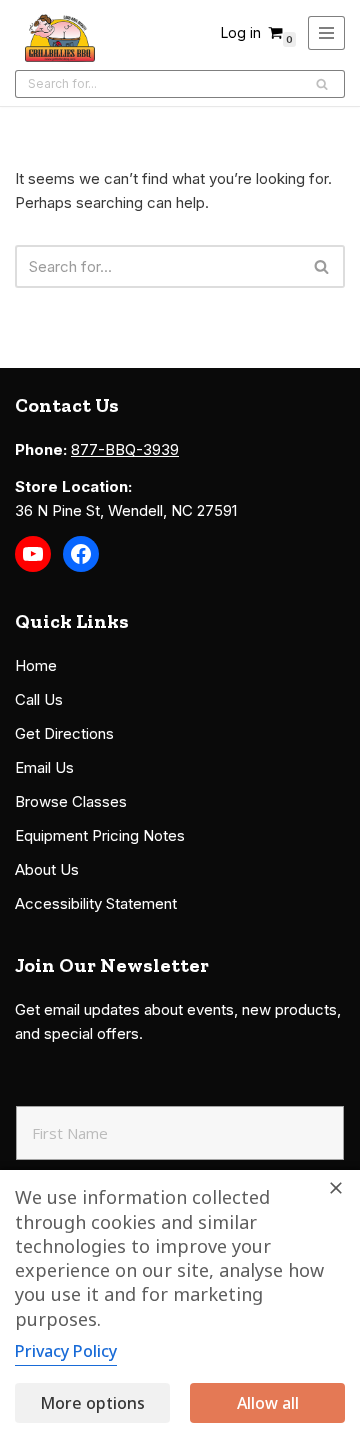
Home (36, 665)
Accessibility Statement (96, 903)
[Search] (322, 84)
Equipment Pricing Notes (100, 835)
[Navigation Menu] (326, 33)
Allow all (268, 1403)
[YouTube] (33, 554)
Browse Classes (71, 801)
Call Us (39, 699)
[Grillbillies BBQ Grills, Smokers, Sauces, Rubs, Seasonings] (60, 38)
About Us (47, 869)
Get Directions (64, 733)
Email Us (44, 767)
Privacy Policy (66, 1351)
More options (92, 1403)
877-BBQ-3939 (125, 449)
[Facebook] (81, 554)
